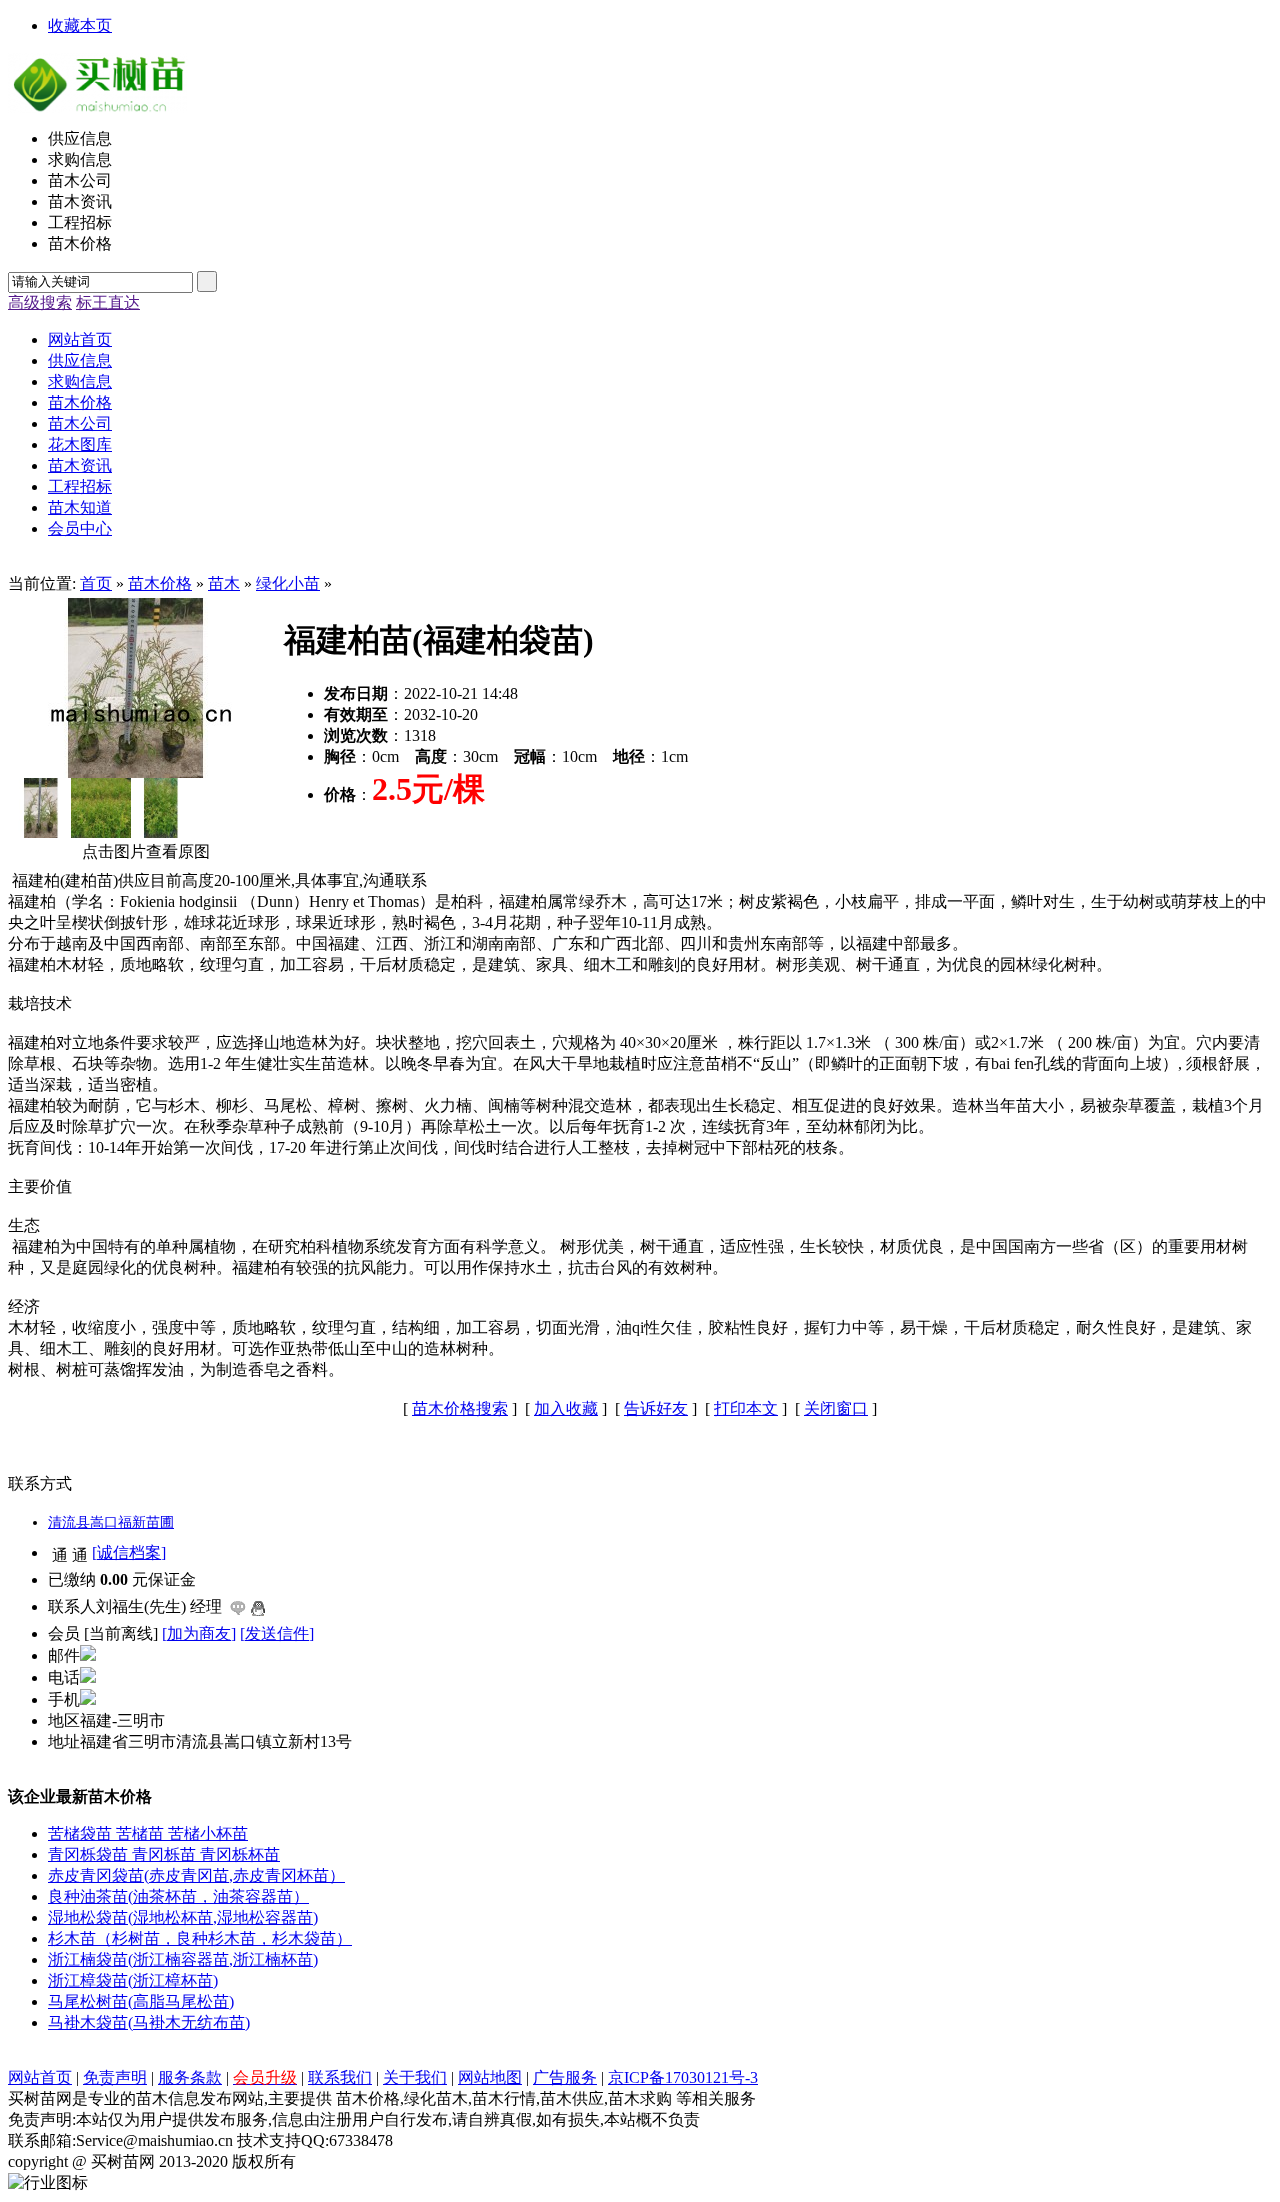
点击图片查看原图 (144, 851)
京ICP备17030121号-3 (683, 2077)
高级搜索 (40, 302)
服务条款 (190, 2077)
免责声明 (115, 2077)
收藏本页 (80, 25)
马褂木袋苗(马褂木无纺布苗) (149, 2022)
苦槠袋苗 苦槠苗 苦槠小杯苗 (148, 1833)
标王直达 (108, 302)
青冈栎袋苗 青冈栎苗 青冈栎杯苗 (164, 1854)
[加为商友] (199, 1633)
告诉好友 (656, 1408)
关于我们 (415, 2077)
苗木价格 (160, 583)
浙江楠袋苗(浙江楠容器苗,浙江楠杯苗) (183, 1959)
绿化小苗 (288, 583)
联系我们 (340, 2077)
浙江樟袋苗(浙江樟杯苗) (133, 1980)
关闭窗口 (836, 1408)
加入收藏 (566, 1408)
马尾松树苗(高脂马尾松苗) (141, 2001)
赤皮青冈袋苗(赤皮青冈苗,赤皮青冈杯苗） (196, 1875)
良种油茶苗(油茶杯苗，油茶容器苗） (178, 1896)
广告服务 (565, 2077)
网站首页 (40, 2077)
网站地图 (490, 2077)
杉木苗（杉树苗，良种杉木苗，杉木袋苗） (200, 1938)
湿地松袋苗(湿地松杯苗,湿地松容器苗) (183, 1917)
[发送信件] (277, 1633)
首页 (96, 583)
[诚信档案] (129, 1552)
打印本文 (746, 1408)
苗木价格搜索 (460, 1408)
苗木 (224, 583)
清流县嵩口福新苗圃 (111, 1522)
